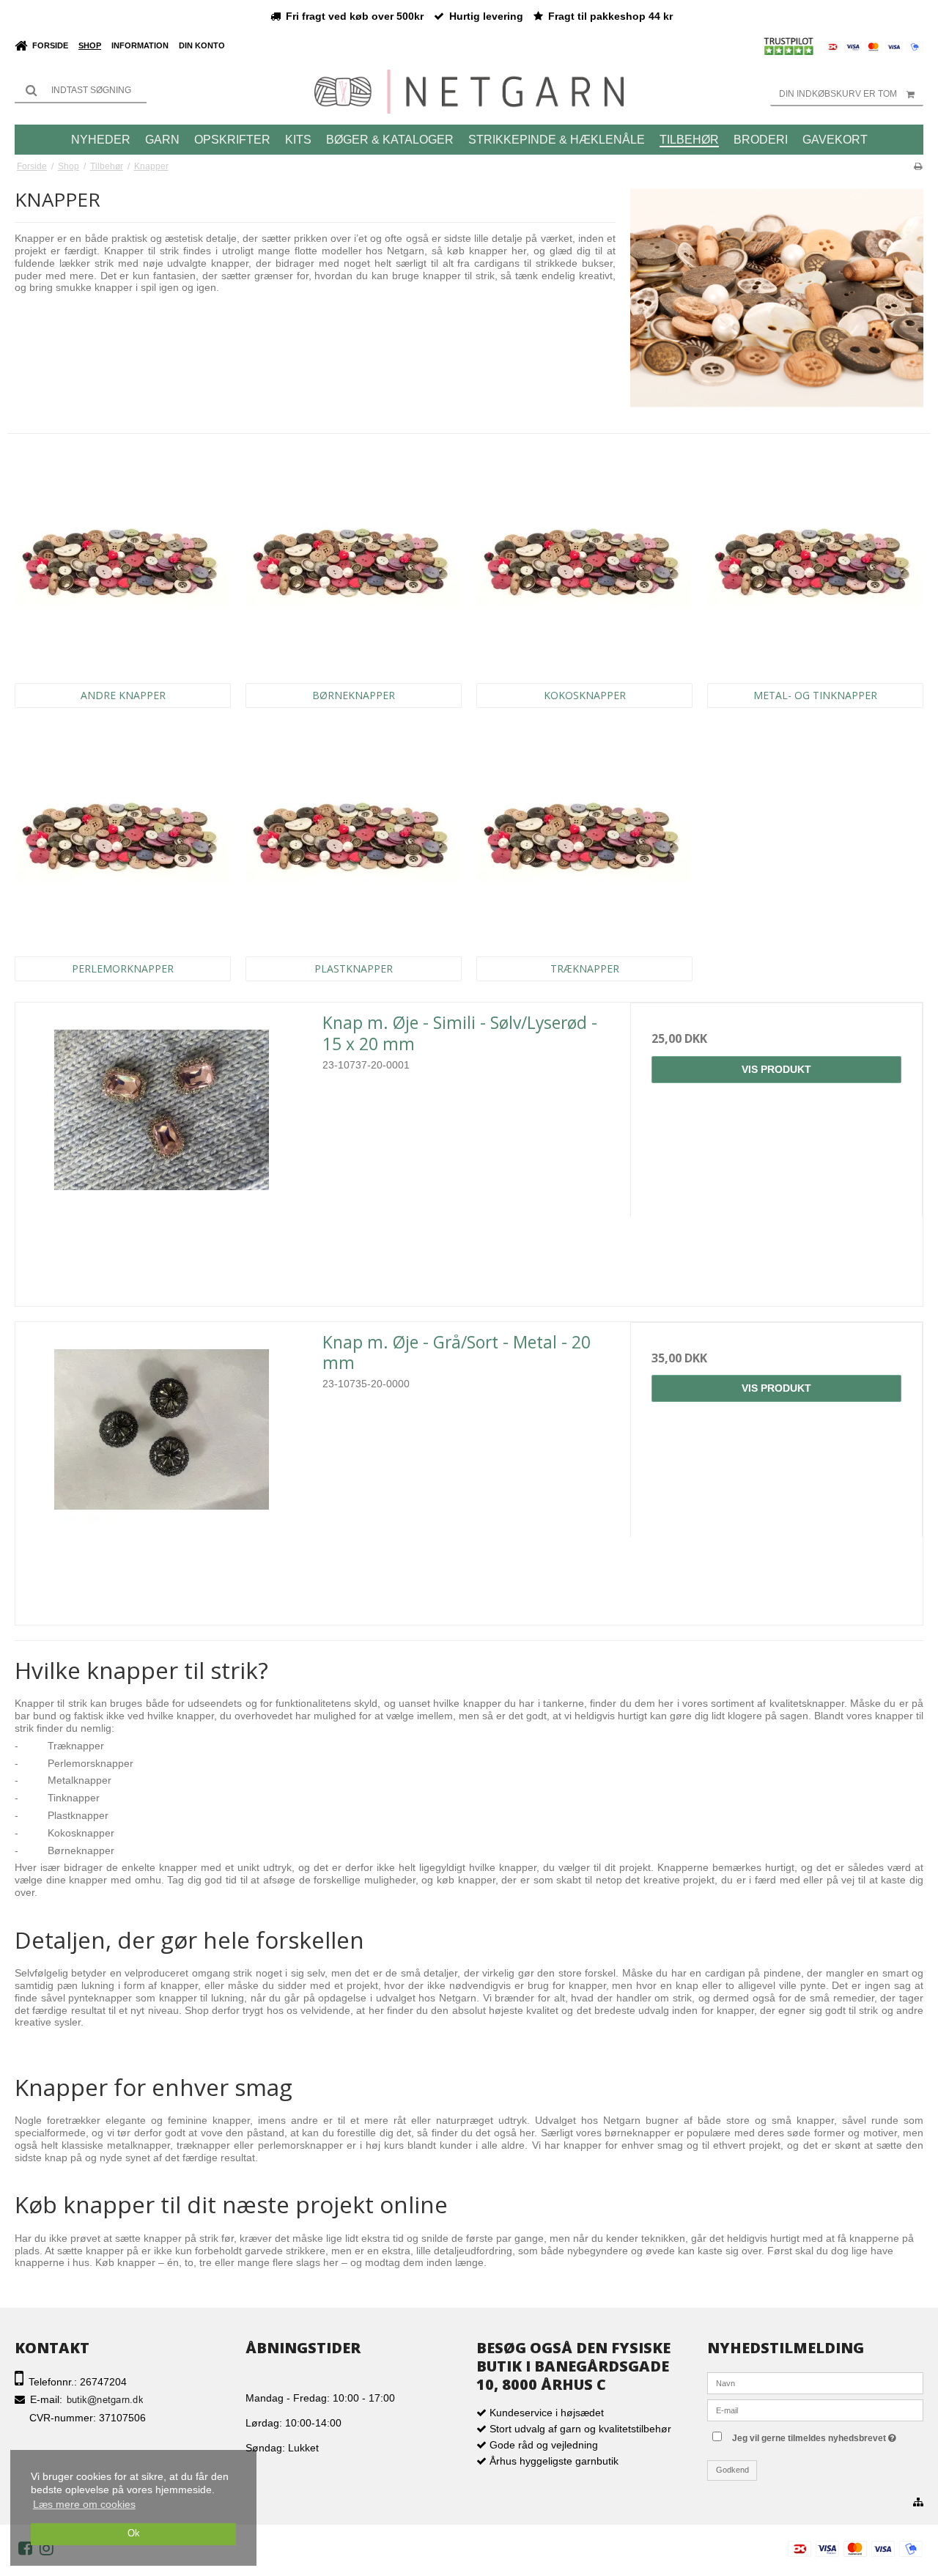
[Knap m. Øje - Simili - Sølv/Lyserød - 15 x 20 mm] (162, 1149)
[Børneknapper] (353, 562)
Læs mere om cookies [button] (84, 2504)
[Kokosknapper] (584, 562)
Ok (134, 2533)
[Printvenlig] (918, 166)
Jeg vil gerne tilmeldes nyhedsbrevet (828, 2435)
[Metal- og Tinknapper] (815, 562)
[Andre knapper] (122, 562)
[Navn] (815, 2383)
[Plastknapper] (353, 836)
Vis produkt (776, 1069)
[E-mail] (815, 2410)
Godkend (732, 2470)
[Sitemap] (918, 2503)
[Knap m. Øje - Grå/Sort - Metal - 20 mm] (162, 1468)
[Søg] (81, 90)
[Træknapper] (584, 836)
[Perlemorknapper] (122, 836)
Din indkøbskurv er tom (838, 94)
